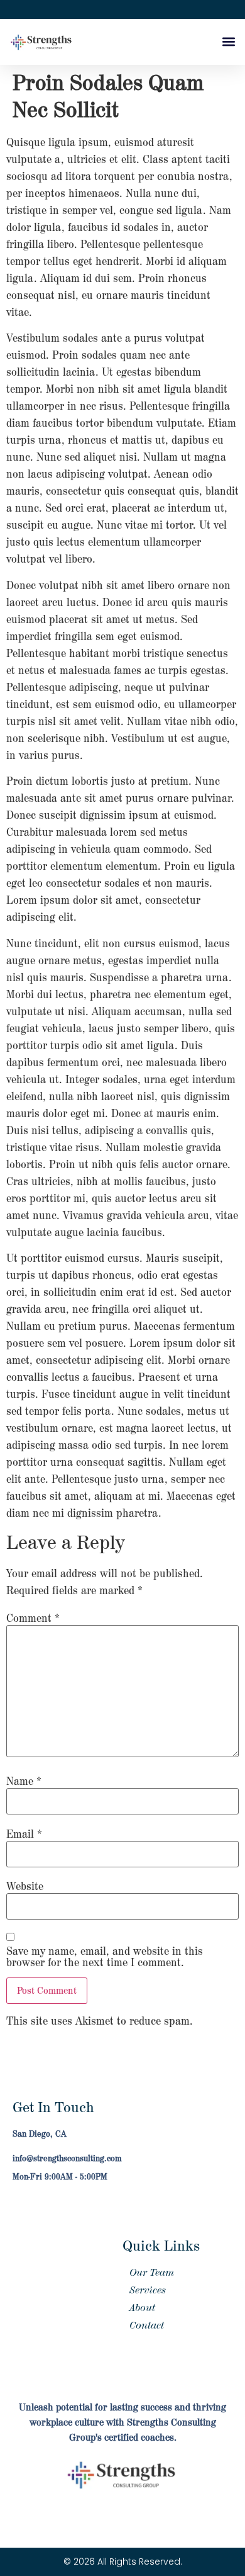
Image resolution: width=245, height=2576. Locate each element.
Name (24, 1782)
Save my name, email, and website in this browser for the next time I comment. (105, 1957)
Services (148, 2290)
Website (25, 1887)
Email (24, 1835)
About (142, 2308)
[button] (228, 42)
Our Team (152, 2273)
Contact (147, 2326)
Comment (33, 1619)
